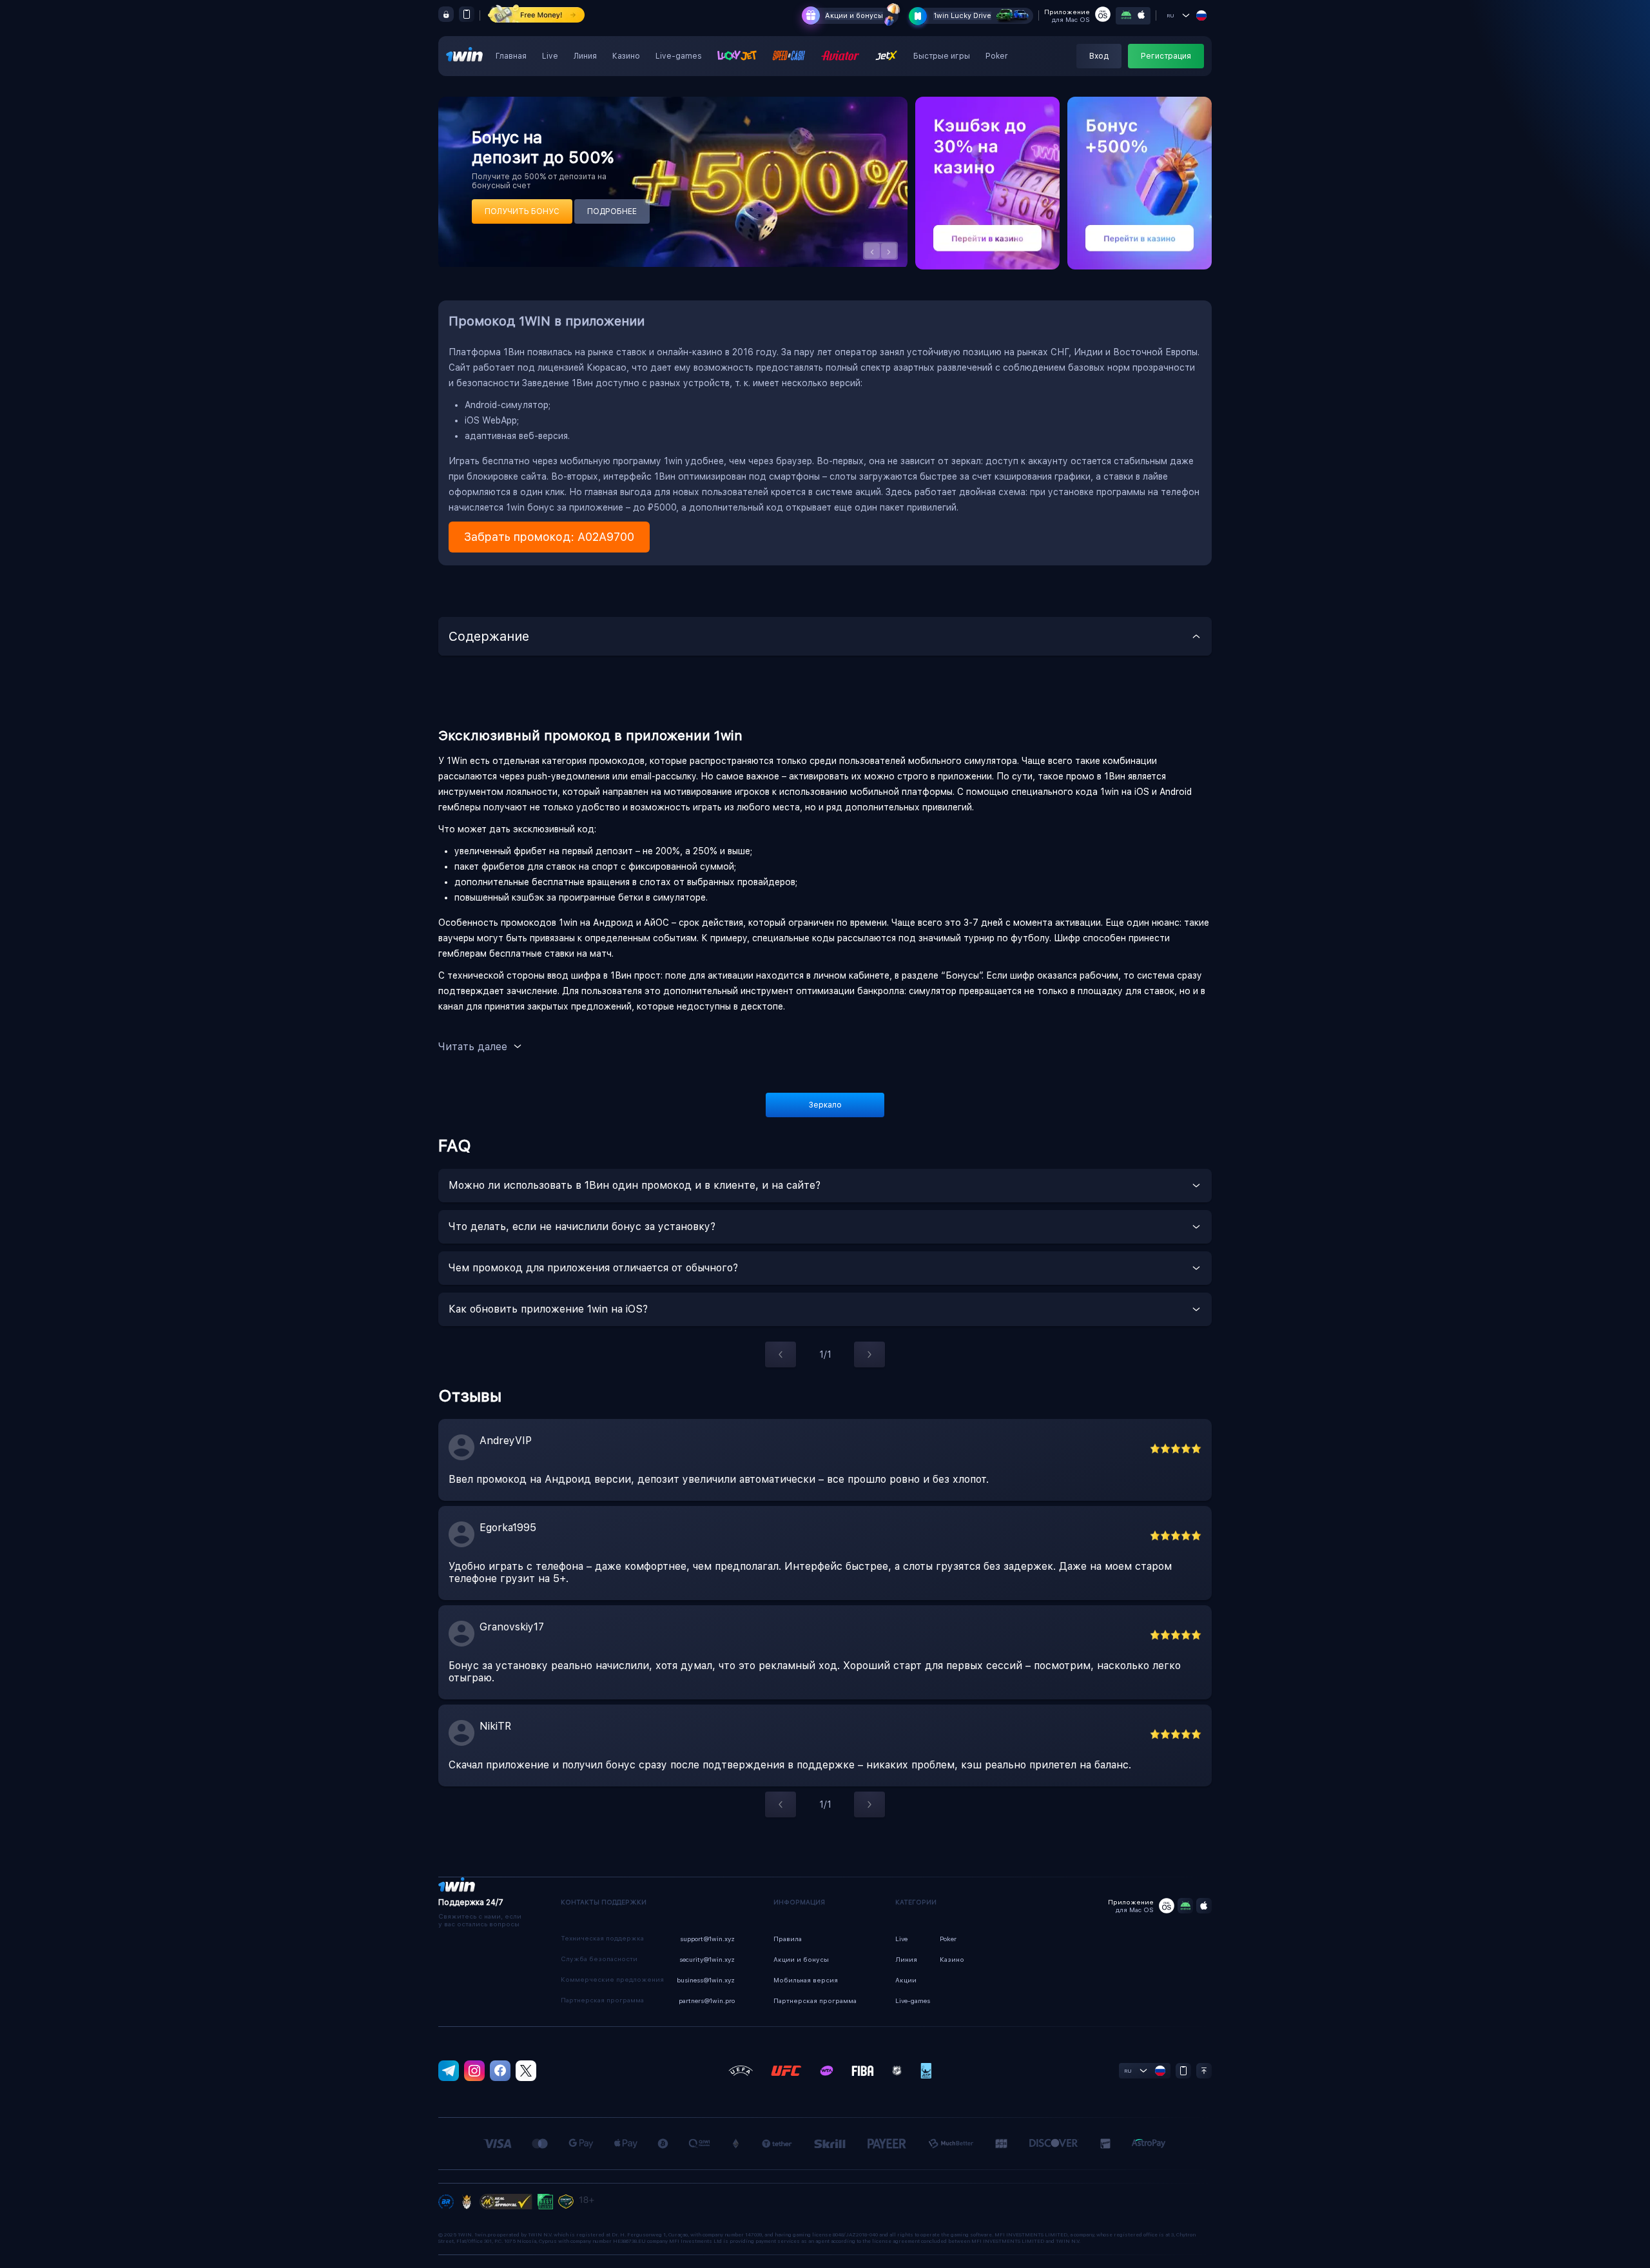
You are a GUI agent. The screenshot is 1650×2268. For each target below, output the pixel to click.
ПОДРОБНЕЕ (612, 211)
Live (550, 56)
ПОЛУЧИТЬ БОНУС (522, 211)
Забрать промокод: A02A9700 (549, 537)
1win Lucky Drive (962, 16)
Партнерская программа (815, 2000)
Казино (626, 56)
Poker (997, 56)
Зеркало (825, 1105)
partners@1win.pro (707, 2000)
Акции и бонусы (854, 16)
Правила (788, 1939)
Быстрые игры (942, 56)
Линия (585, 56)
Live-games (679, 56)
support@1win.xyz (707, 1939)
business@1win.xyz (706, 1980)
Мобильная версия (806, 1980)
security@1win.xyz (707, 1959)
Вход (1099, 56)
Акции (906, 1980)
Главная (511, 56)
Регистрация (1166, 56)
